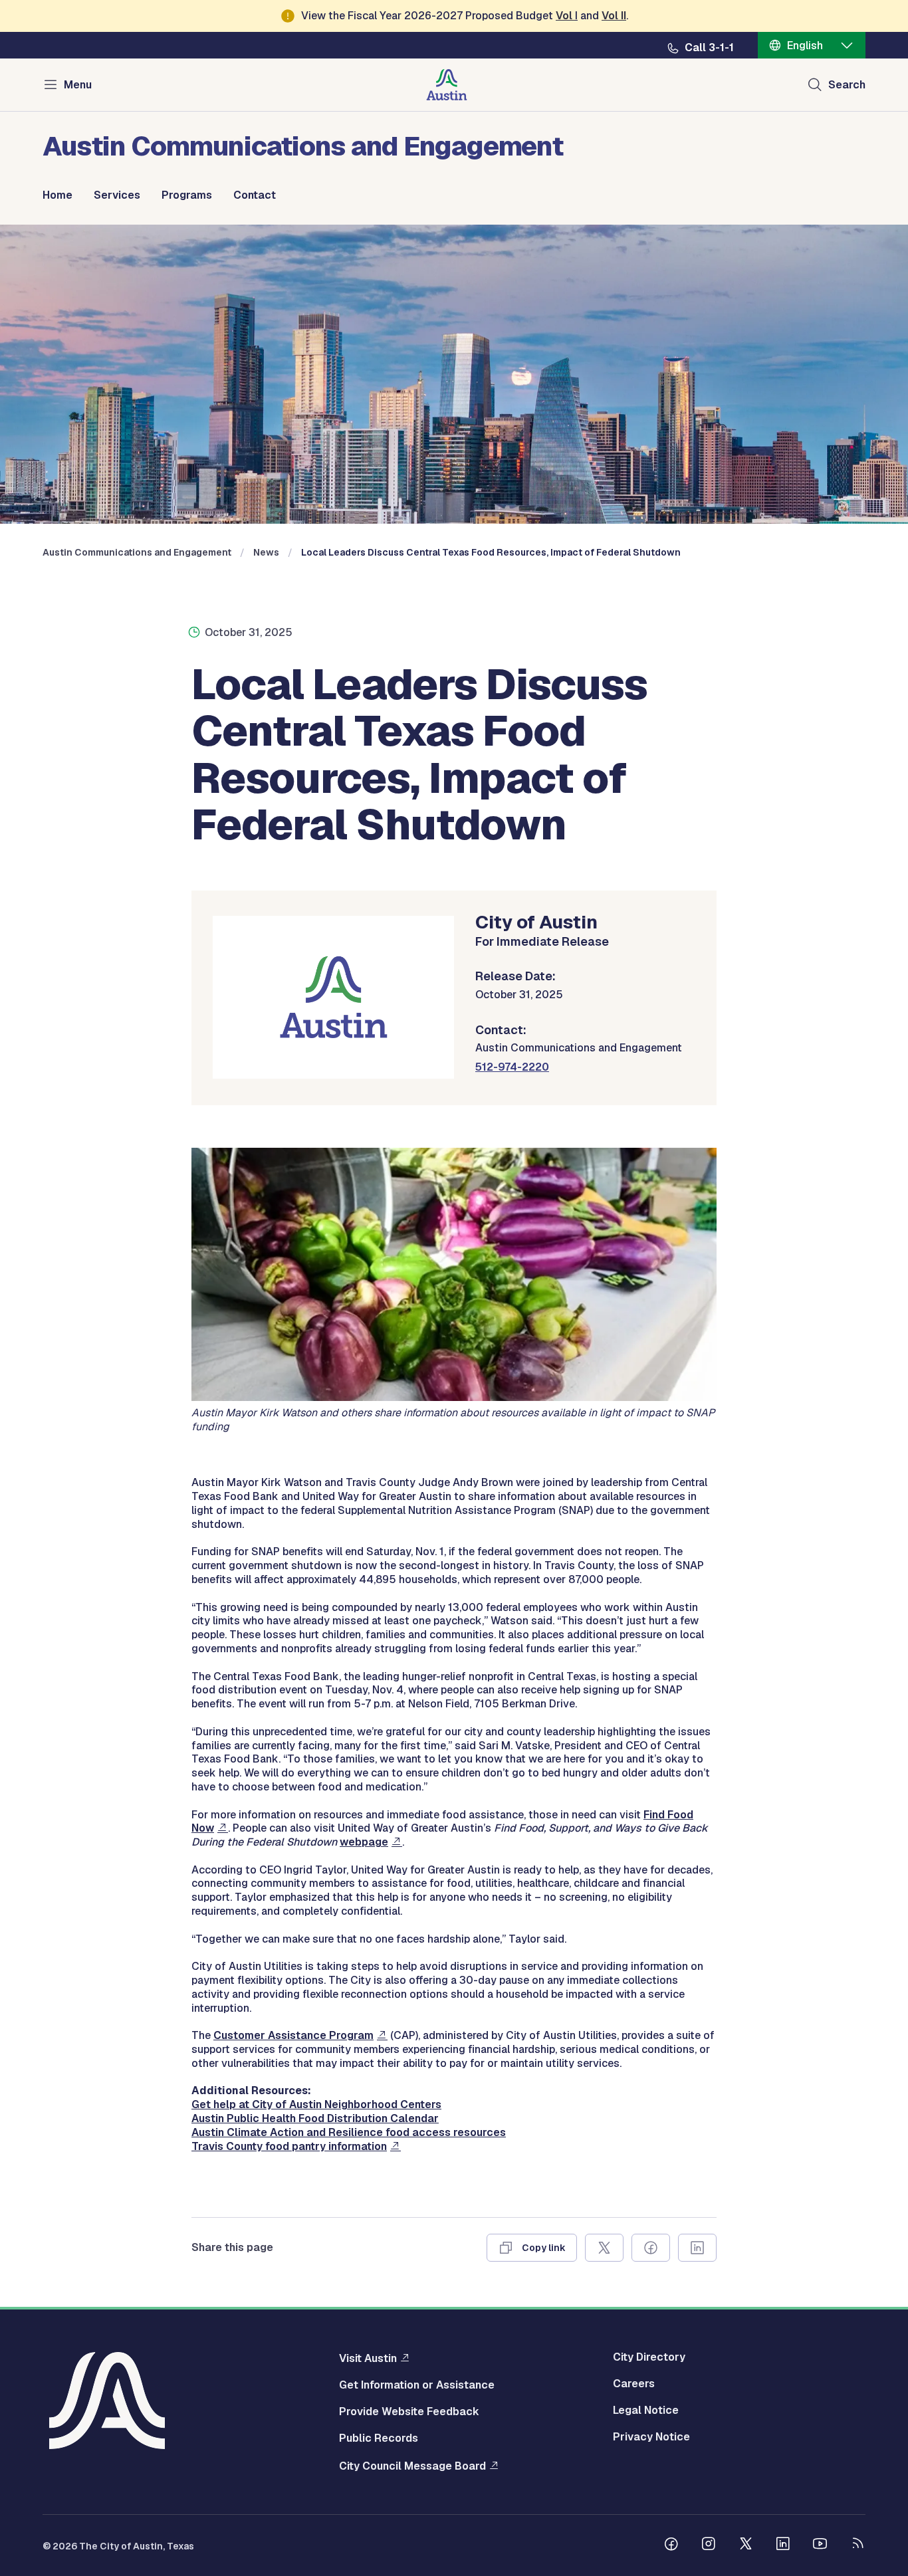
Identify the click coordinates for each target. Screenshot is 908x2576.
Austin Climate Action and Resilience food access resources (349, 2132)
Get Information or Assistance (417, 2385)
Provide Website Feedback (409, 2412)
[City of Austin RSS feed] (857, 2545)
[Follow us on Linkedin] (783, 2545)
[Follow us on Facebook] (671, 2545)
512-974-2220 (512, 1067)
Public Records (379, 2438)
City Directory (649, 2357)
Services (117, 195)
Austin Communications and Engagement (137, 552)
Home (57, 195)
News (266, 552)
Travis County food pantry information (289, 2146)
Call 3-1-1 (709, 48)
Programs (187, 195)
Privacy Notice (651, 2437)
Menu (78, 85)
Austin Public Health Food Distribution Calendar (315, 2118)
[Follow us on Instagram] (709, 2545)
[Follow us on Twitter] (746, 2545)
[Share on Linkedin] (697, 2248)
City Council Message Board (412, 2466)
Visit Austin (368, 2358)
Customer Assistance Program (293, 2035)
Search (847, 85)
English (805, 46)
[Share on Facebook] (651, 2248)
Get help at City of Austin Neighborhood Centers (316, 2104)
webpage (364, 1842)
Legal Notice (646, 2411)
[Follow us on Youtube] (820, 2545)
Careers (634, 2384)
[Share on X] (604, 2248)
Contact (255, 195)
